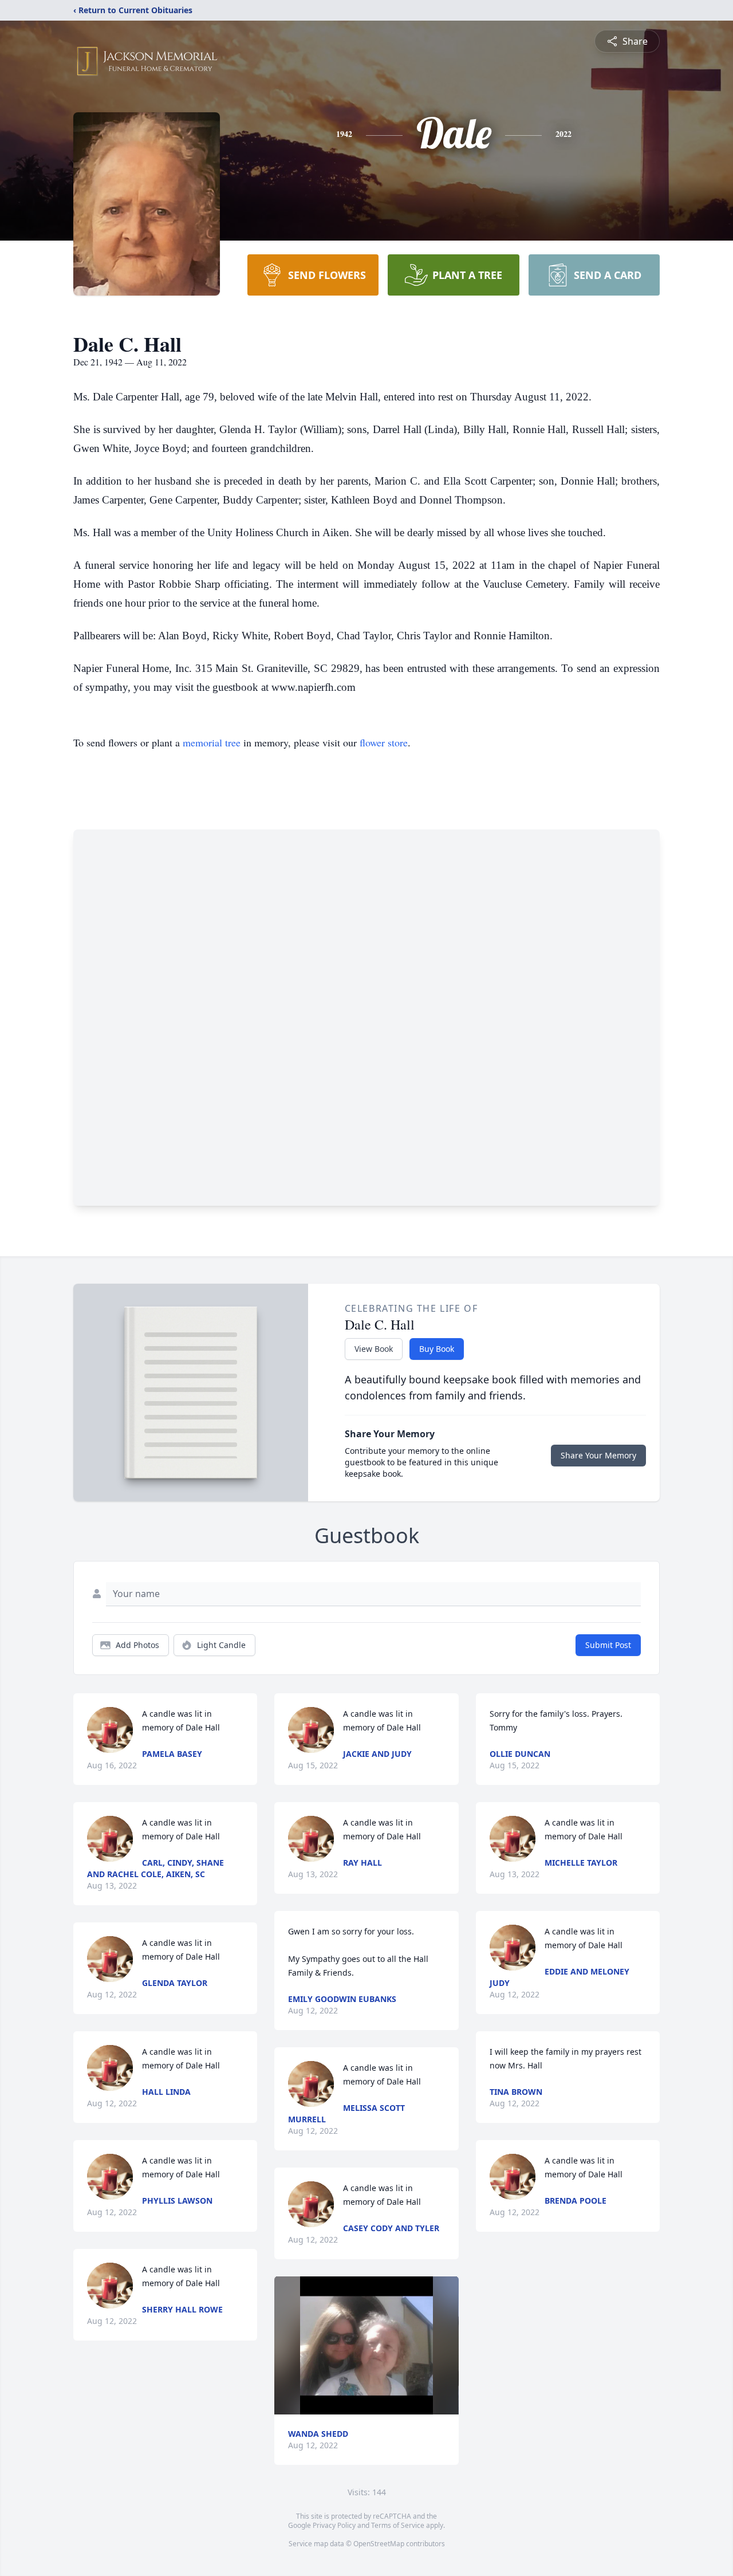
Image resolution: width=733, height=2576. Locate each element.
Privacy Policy (334, 2525)
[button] (366, 2345)
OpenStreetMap (379, 2544)
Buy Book (437, 1349)
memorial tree (212, 742)
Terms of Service (398, 2525)
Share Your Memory (598, 1455)
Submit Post (608, 1645)
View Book (374, 1349)
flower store (384, 742)
